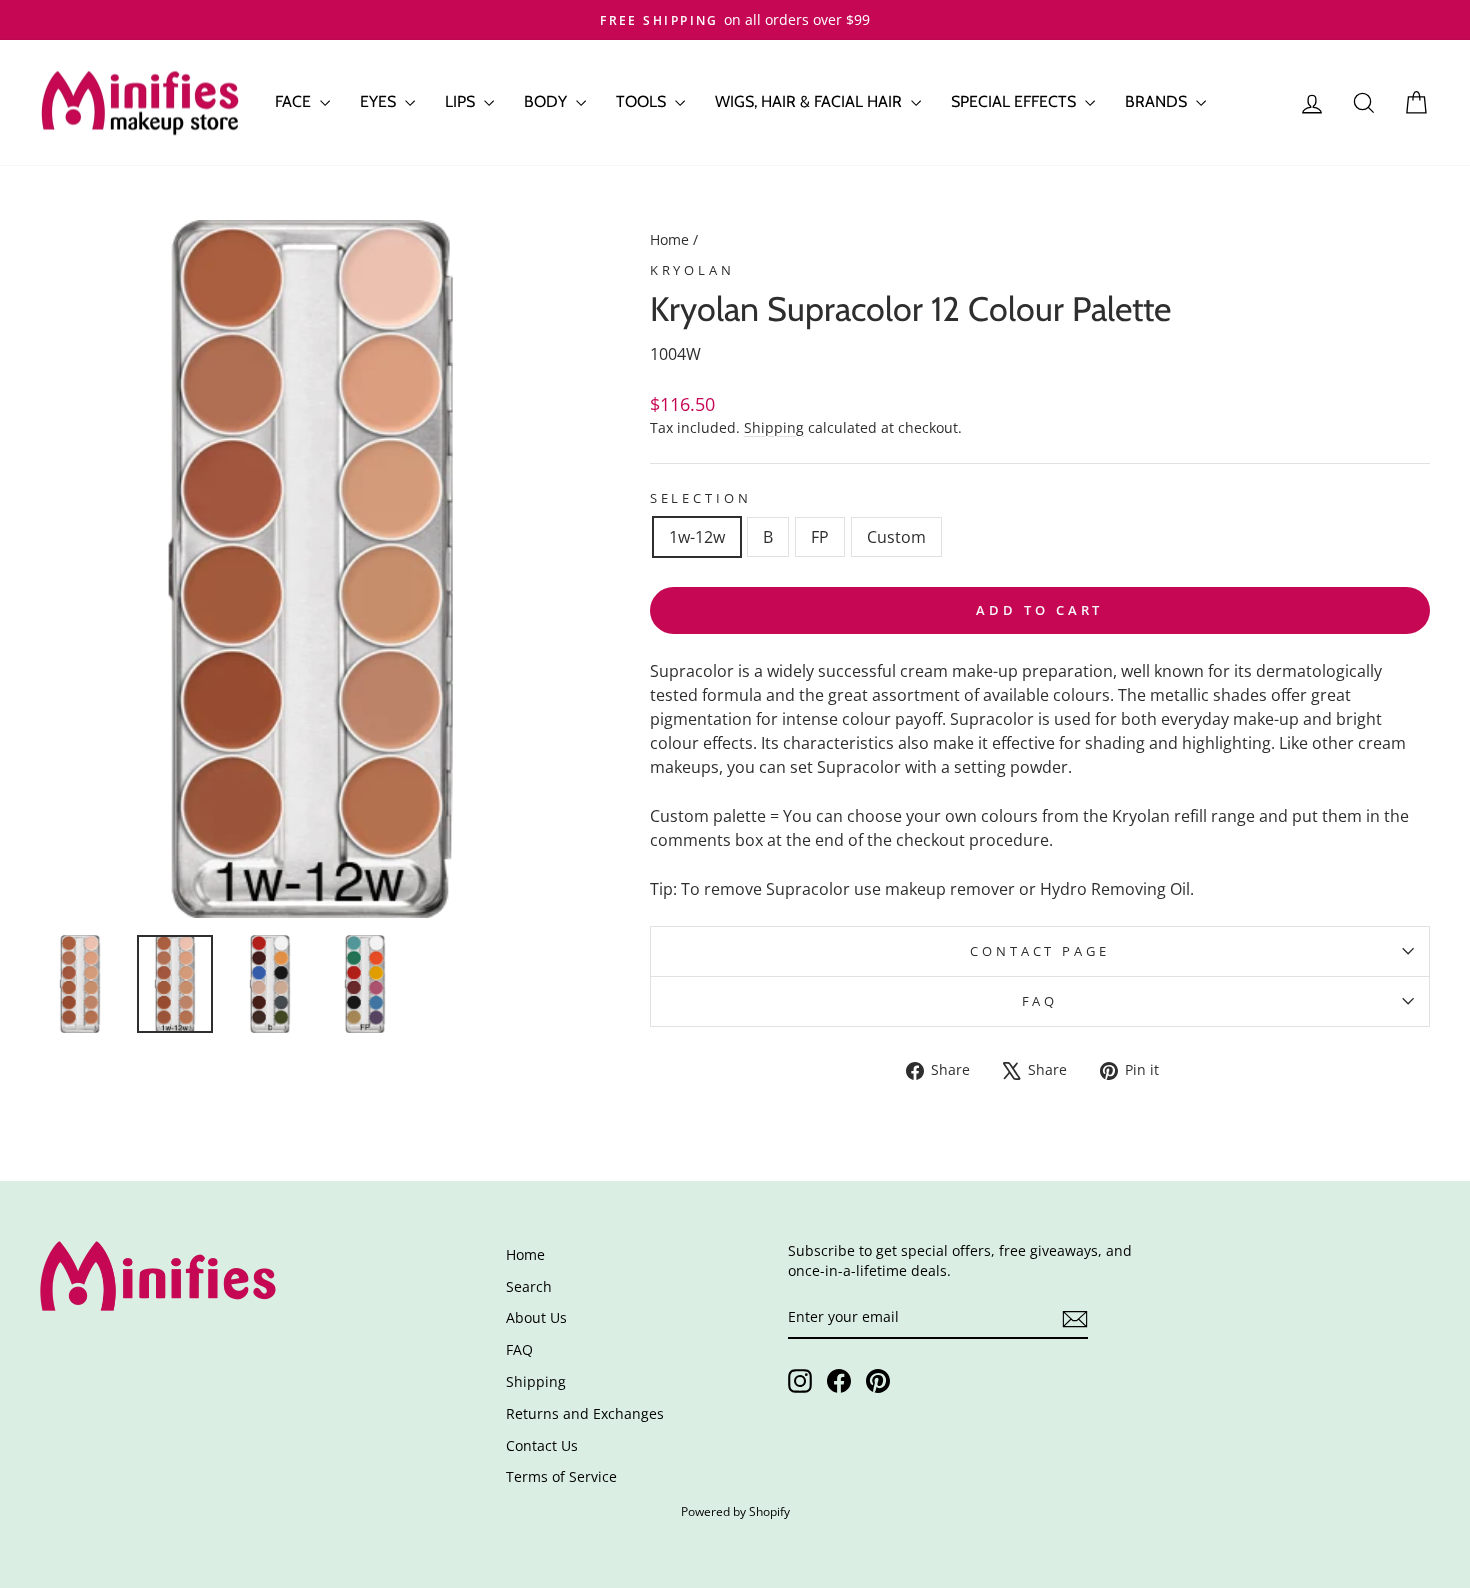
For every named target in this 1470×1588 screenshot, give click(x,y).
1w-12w (697, 537)
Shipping (774, 427)
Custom (896, 537)
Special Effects (1015, 101)
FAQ (1040, 1001)
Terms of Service (561, 1476)
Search (529, 1286)
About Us (536, 1317)
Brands (1158, 101)
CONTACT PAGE (1039, 951)
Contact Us (542, 1445)
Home (669, 239)
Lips (462, 101)
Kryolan (692, 270)
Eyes (380, 101)
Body (547, 101)
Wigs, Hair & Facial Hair (810, 101)
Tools (643, 101)
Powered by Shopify (735, 1511)
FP (820, 537)
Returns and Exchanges (585, 1413)
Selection (701, 498)
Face (295, 101)
